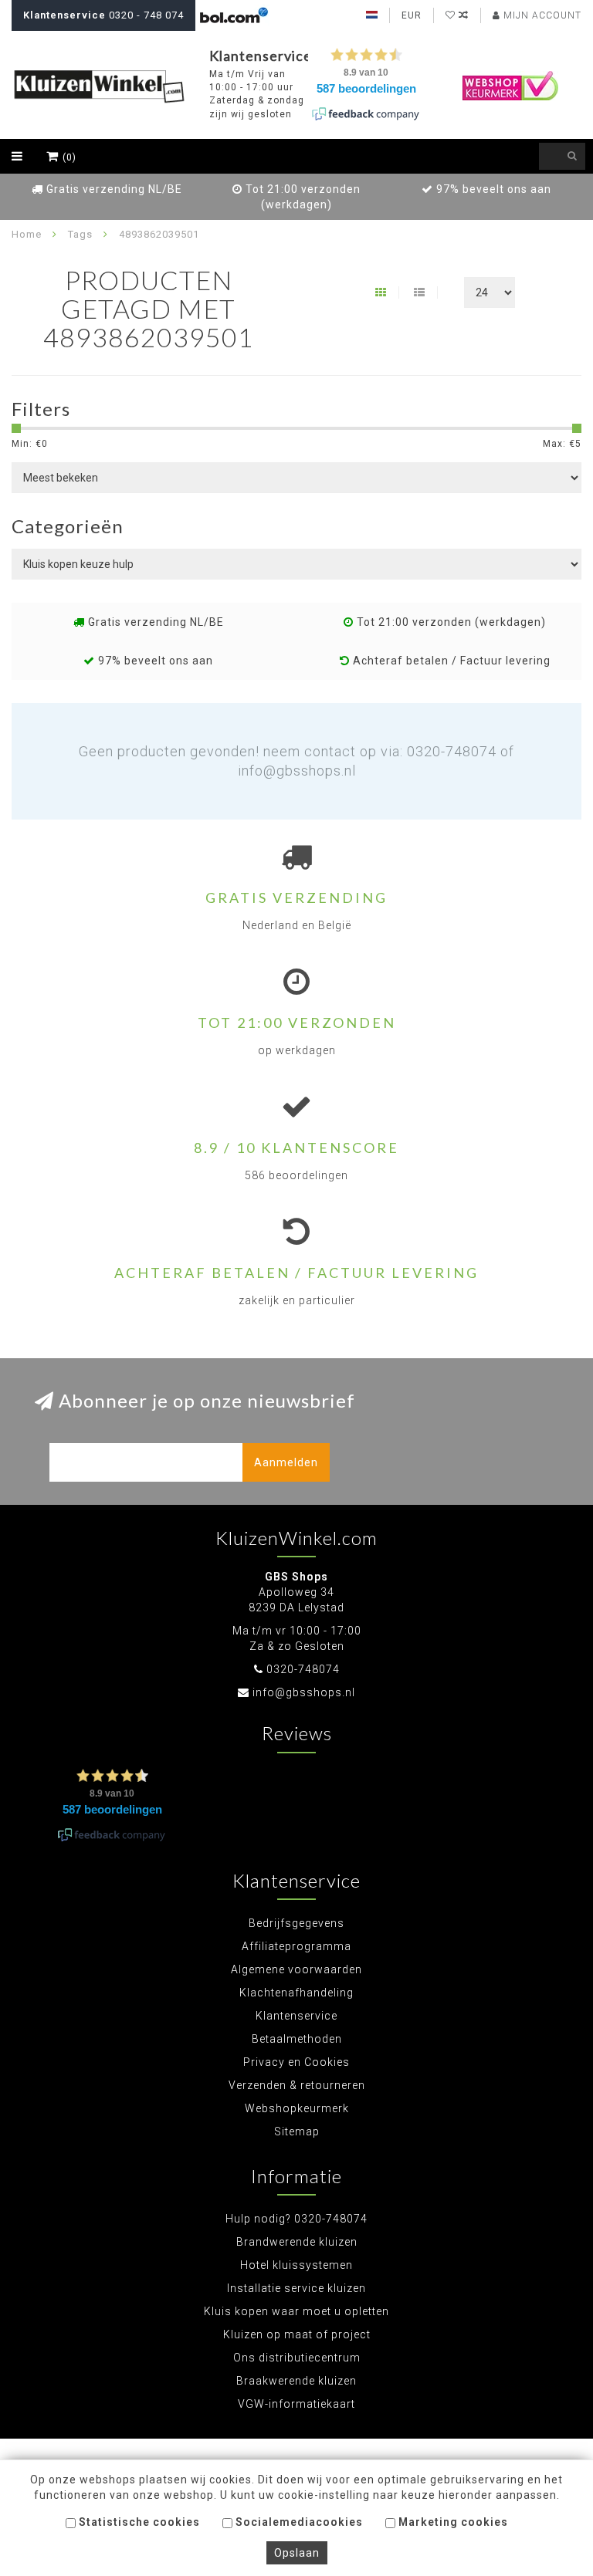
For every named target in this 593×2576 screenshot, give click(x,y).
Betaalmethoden (297, 2039)
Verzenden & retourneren (297, 2085)
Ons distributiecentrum (297, 2358)
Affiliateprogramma (296, 1946)
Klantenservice (296, 2016)
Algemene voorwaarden (296, 1969)
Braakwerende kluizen (296, 2381)
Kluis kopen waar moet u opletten (296, 2311)
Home (27, 234)
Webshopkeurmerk (297, 2108)
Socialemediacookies (298, 2522)
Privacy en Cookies (296, 2062)
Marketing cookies (452, 2522)
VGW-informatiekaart (296, 2404)
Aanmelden (286, 1462)
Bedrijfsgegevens (296, 1923)
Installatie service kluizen (296, 2288)
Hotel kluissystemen (296, 2265)
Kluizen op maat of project (297, 2334)
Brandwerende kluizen (297, 2242)
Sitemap (297, 2131)
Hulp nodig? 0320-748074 (296, 2219)
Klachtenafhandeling (296, 1993)
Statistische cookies (138, 2522)
